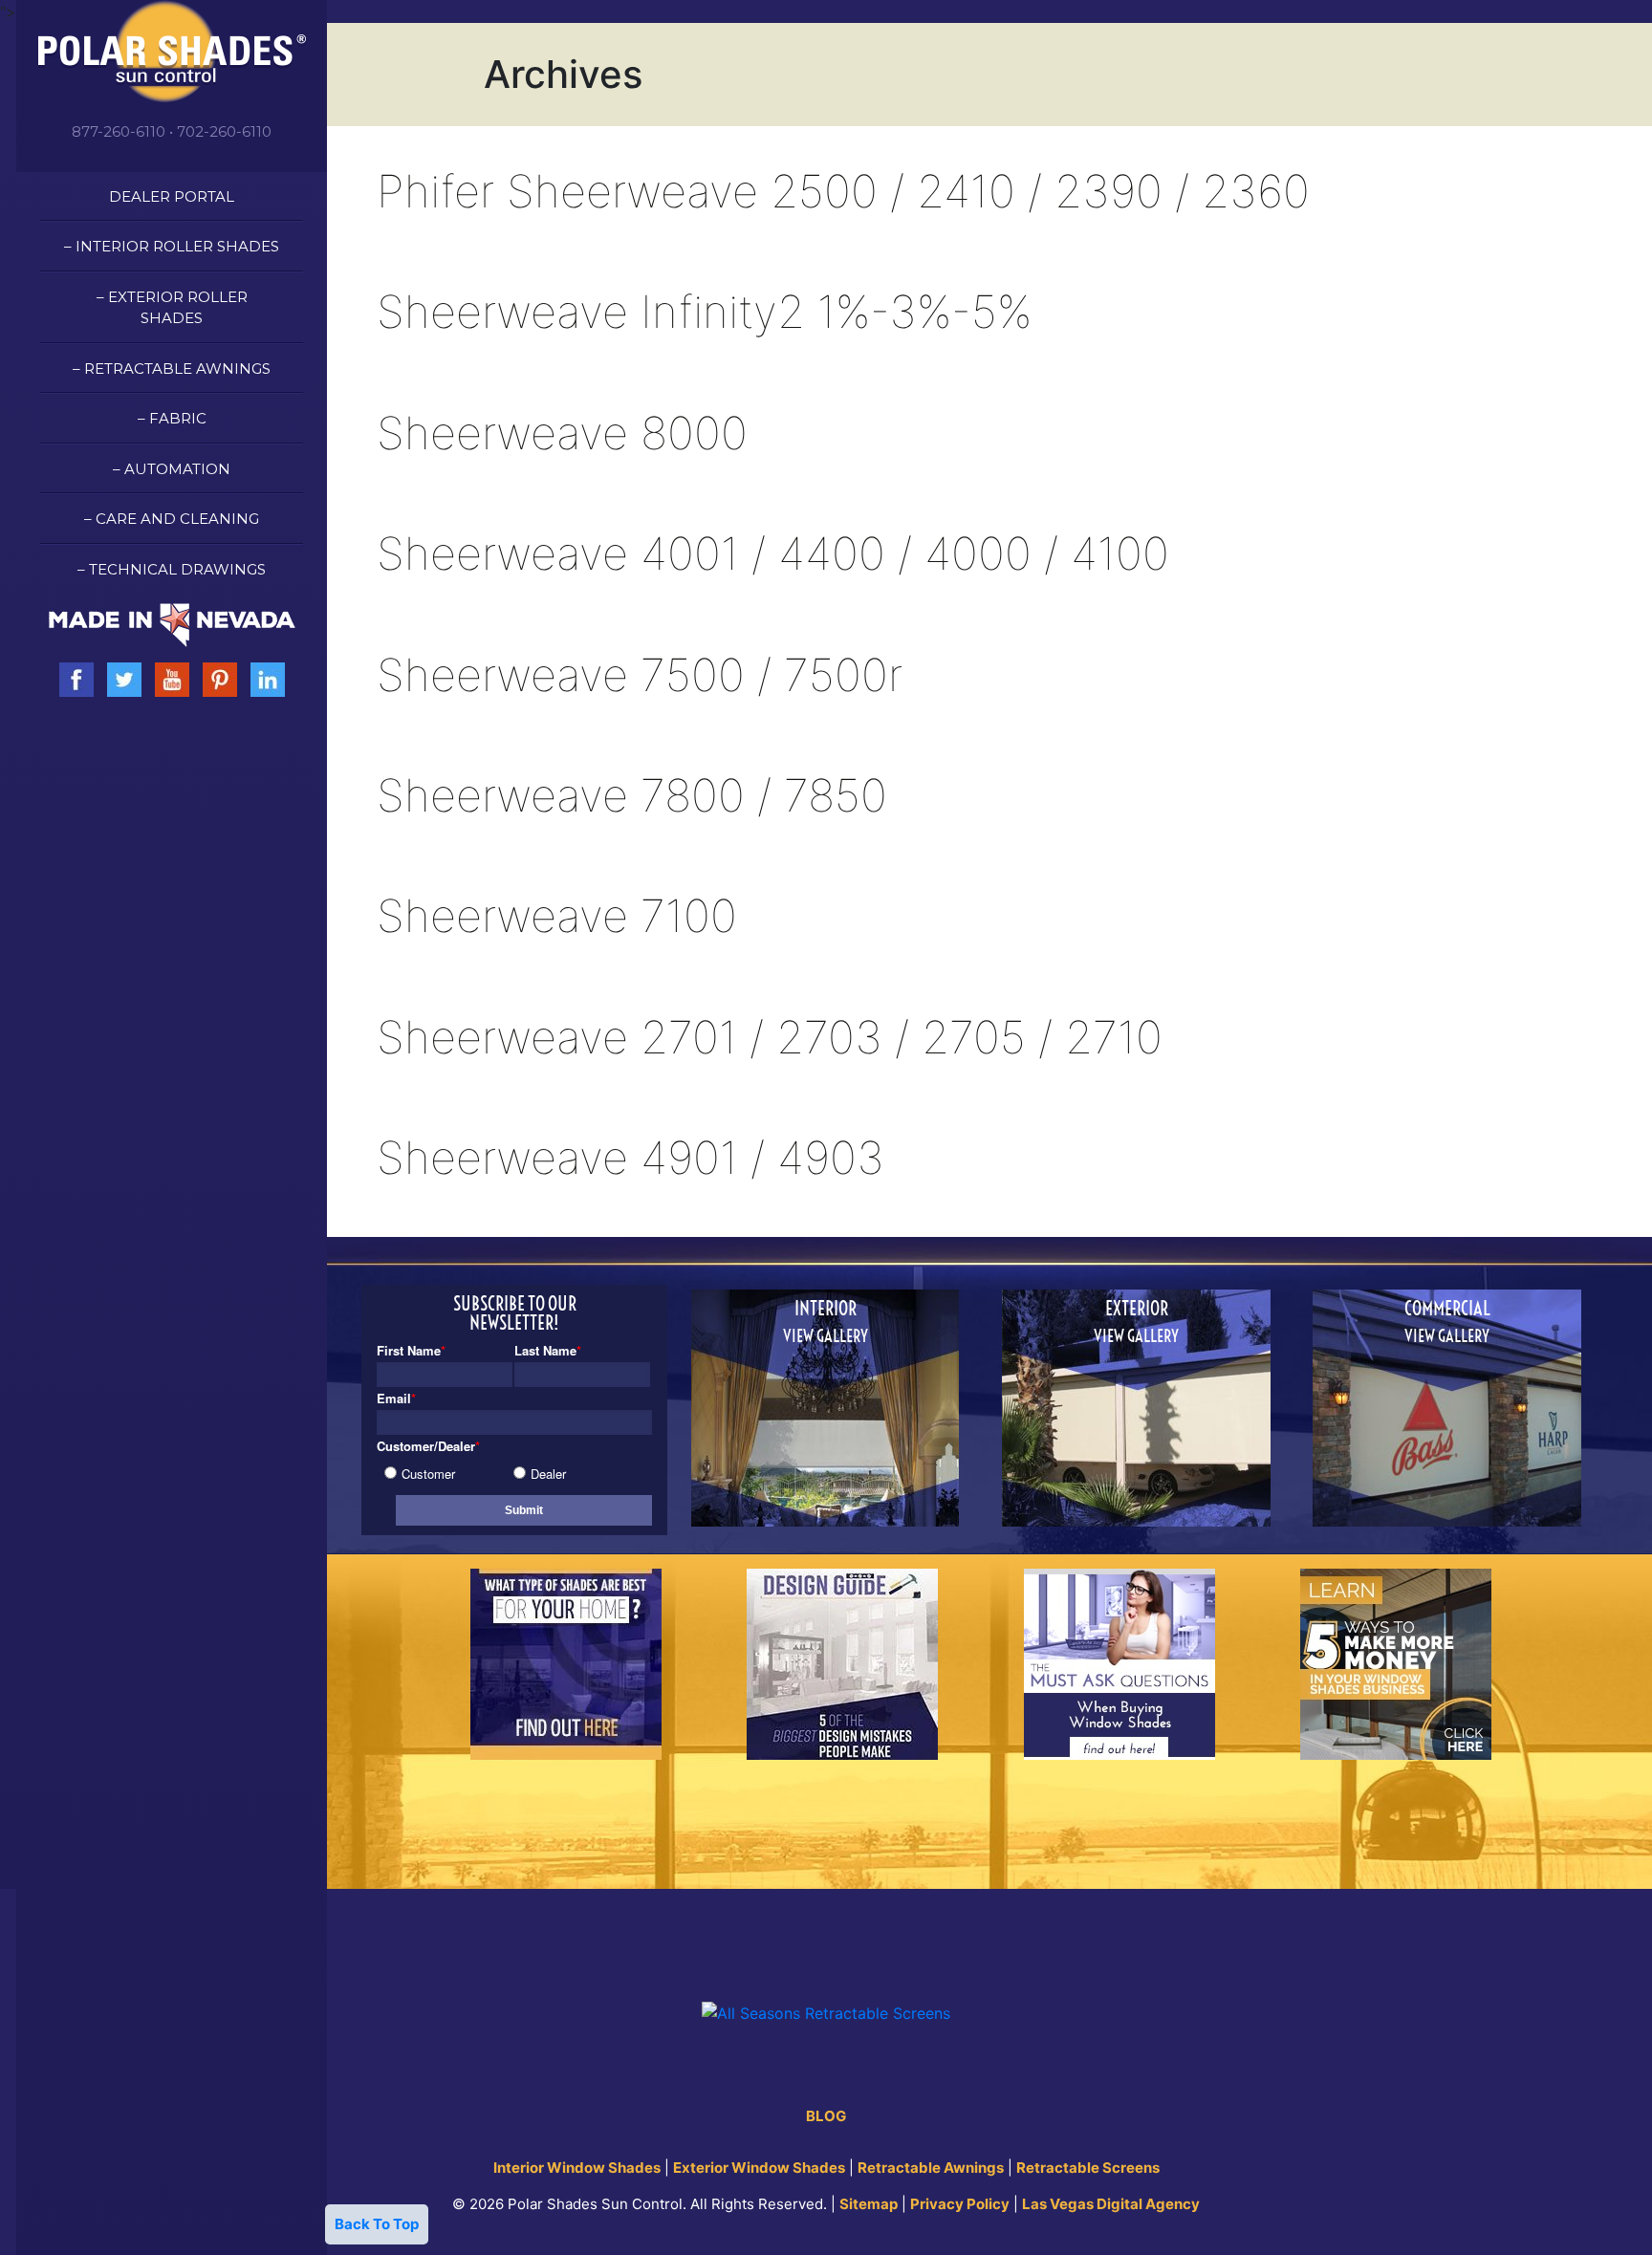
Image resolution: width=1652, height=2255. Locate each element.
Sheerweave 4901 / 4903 (630, 1157)
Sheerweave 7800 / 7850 (632, 795)
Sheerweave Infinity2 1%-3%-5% (704, 311)
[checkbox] (511, 1472)
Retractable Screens (1088, 2168)
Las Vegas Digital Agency (1111, 2204)
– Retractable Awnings (172, 369)
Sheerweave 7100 (557, 915)
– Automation (172, 469)
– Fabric (172, 418)
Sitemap (869, 2204)
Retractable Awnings (931, 2168)
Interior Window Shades (577, 2168)
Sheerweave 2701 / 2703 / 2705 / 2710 (770, 1037)
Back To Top (377, 2224)
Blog (826, 2116)
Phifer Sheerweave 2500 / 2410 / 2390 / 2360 (843, 191)
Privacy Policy (960, 2204)
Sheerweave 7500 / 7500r (640, 674)
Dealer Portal (172, 196)
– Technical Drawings (172, 569)
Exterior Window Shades (759, 2168)
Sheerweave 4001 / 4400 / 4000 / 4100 (773, 553)
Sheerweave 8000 (562, 433)
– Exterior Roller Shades (172, 308)
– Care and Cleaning (172, 519)
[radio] (449, 1474)
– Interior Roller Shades (172, 246)
